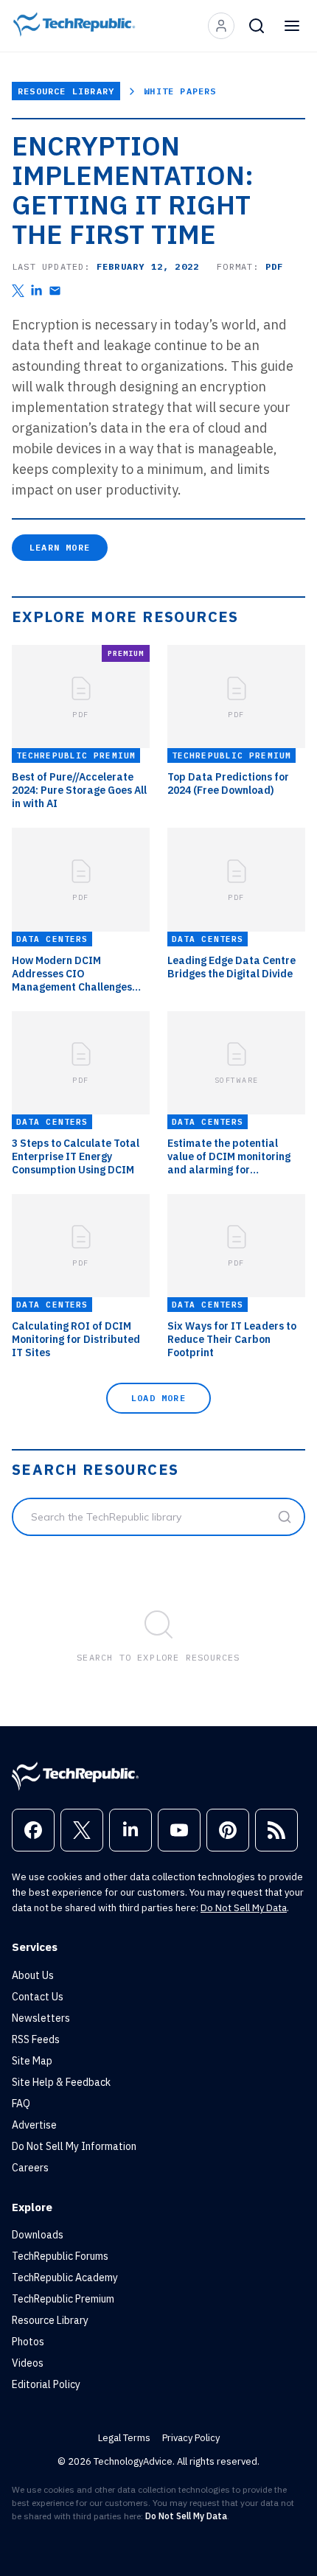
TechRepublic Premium (63, 2299)
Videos (28, 2363)
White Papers (180, 91)
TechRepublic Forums (60, 2256)
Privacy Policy (191, 2438)
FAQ (21, 2104)
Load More (158, 1398)
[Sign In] (221, 26)
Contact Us (38, 1997)
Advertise (34, 2125)
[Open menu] (292, 26)
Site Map (32, 2061)
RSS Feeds (36, 2039)
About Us (33, 1975)
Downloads (38, 2235)
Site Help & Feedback (61, 2082)
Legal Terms (124, 2438)
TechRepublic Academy (65, 2277)
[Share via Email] (55, 291)
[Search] (257, 26)
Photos (28, 2342)
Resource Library (66, 91)
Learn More (60, 547)
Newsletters (41, 2018)
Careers (30, 2168)
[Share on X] (18, 291)
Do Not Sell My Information (74, 2146)
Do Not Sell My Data (244, 1908)
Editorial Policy (46, 2384)
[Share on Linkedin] (36, 291)
